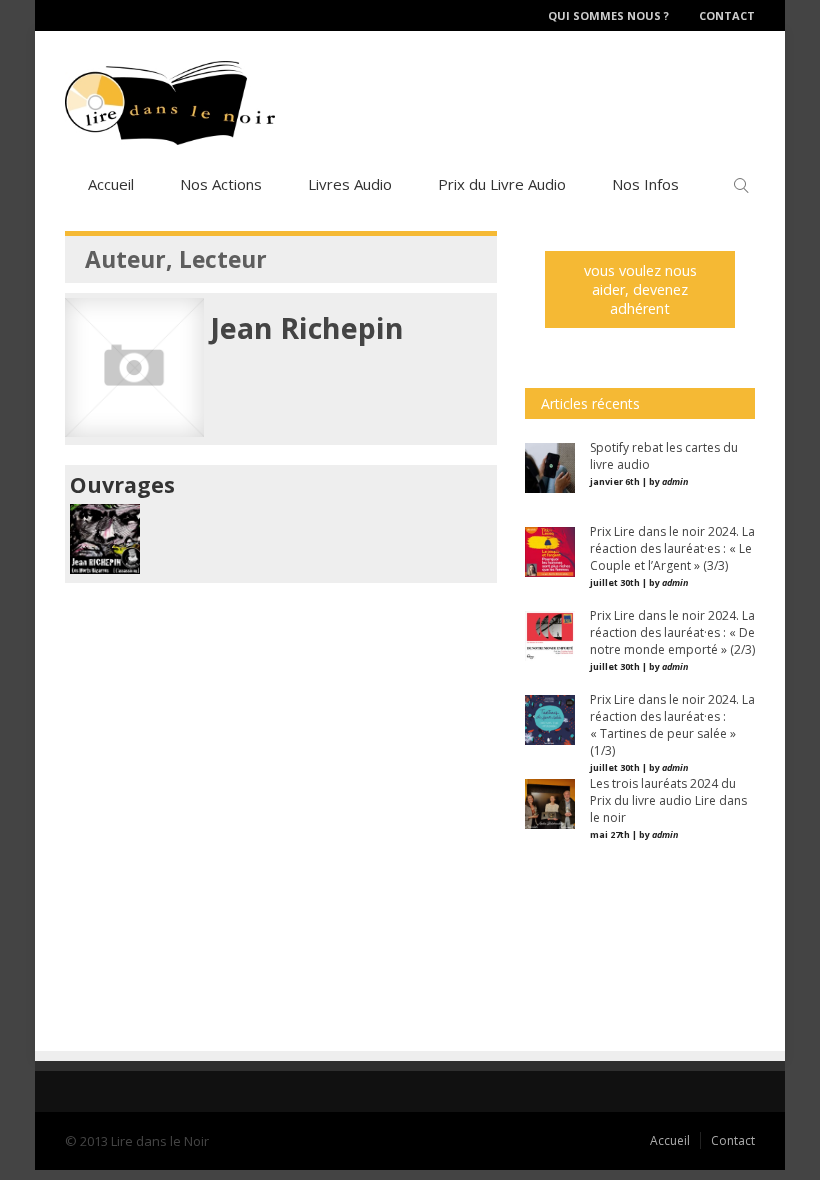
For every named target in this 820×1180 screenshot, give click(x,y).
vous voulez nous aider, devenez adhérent (640, 289)
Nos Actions (221, 184)
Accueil (111, 184)
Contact (727, 15)
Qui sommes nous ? (608, 15)
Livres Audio (350, 184)
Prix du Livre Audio (502, 184)
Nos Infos (645, 184)
